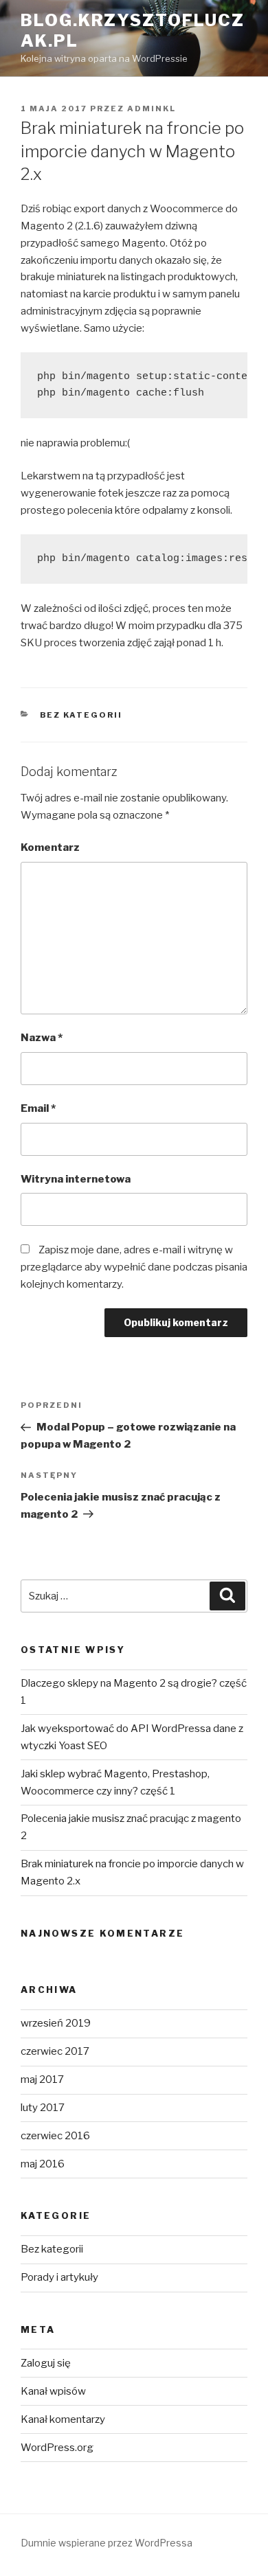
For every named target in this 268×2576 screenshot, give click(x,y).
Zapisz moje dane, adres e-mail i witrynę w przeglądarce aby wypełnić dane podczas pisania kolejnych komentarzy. (134, 1267)
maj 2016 (43, 2164)
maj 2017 (42, 2079)
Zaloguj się (46, 2363)
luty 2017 (43, 2108)
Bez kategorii (81, 715)
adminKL (152, 109)
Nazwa (42, 1038)
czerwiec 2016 (55, 2136)
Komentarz (50, 847)
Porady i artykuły (59, 2277)
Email (38, 1108)
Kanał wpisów (53, 2391)
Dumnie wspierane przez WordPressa (107, 2543)
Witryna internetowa (76, 1179)
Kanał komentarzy (63, 2419)
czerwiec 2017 (55, 2051)
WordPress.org (57, 2448)
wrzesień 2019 (56, 2023)
